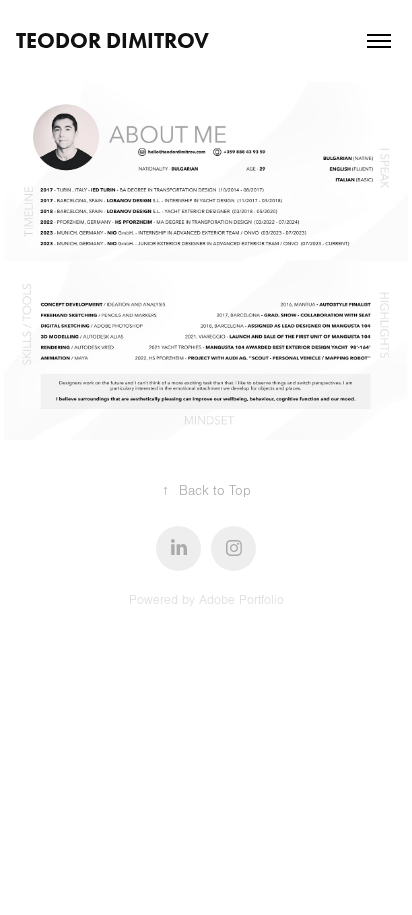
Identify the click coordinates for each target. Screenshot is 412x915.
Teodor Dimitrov (112, 40)
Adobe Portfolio (241, 600)
